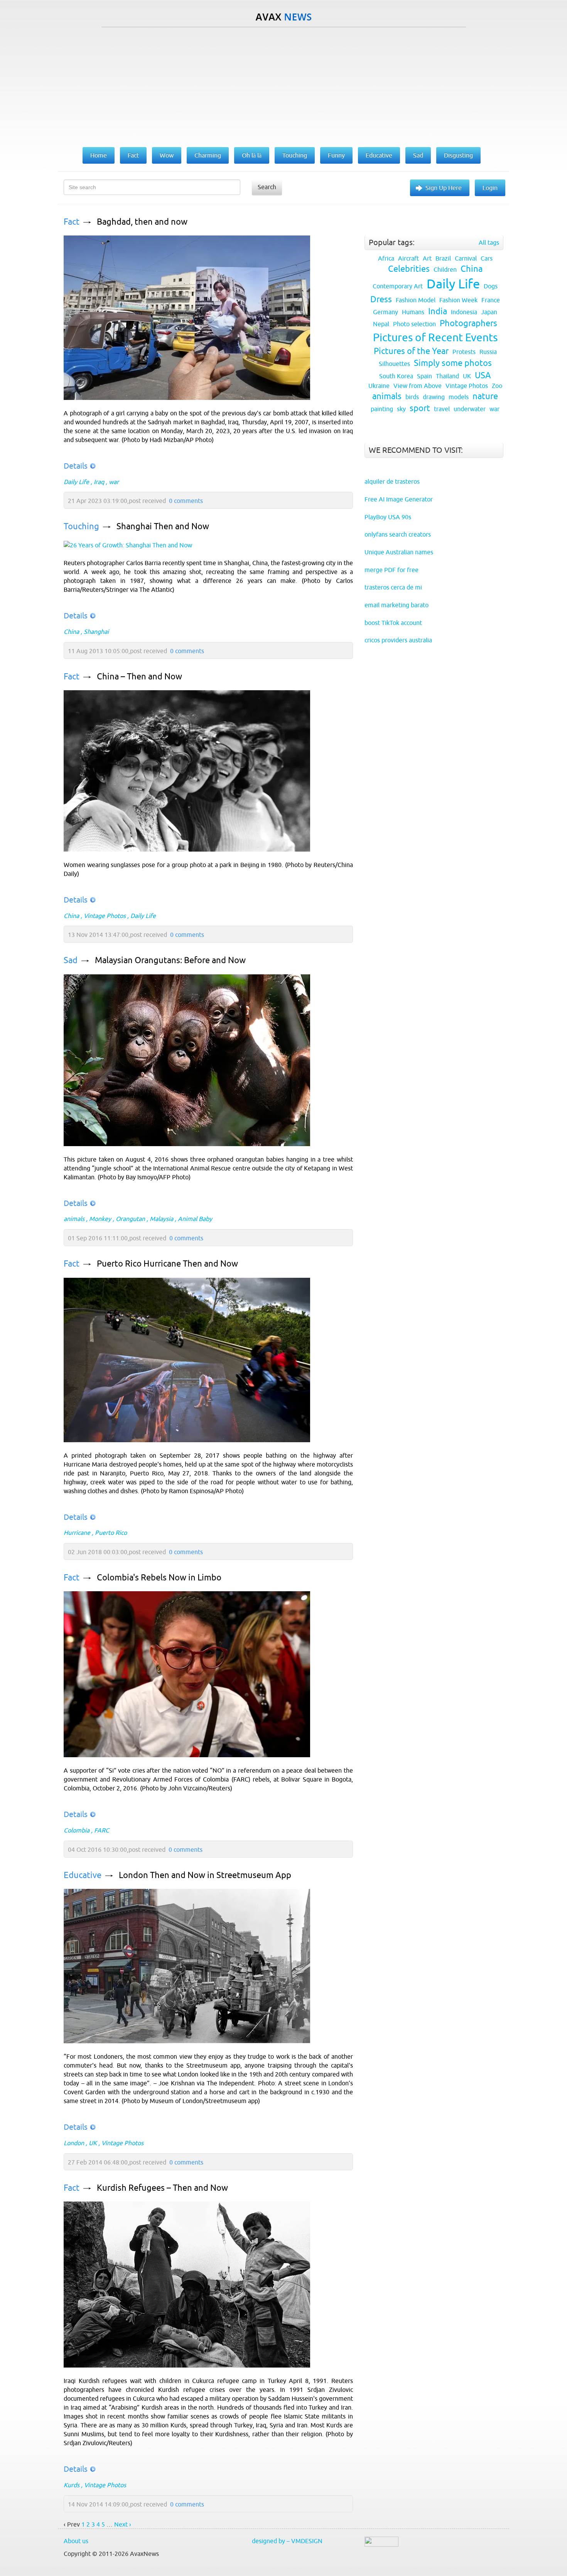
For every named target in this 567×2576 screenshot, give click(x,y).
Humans (413, 312)
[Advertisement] (283, 85)
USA (483, 375)
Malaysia (161, 1219)
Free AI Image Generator (399, 499)
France (491, 300)
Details (76, 466)
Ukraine (379, 386)
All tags (489, 242)
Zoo (497, 386)
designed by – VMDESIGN (287, 2541)
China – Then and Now (139, 677)
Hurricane (77, 1533)
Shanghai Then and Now (163, 526)
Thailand (447, 376)
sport (420, 408)
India (438, 311)
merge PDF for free (391, 570)
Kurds (72, 2485)
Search (267, 187)
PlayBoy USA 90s (388, 517)
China (71, 632)
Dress (381, 299)
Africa (386, 258)
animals (74, 1219)
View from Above (418, 386)
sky (401, 409)
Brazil (443, 258)
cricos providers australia (398, 640)
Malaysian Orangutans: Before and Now (170, 960)
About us (76, 2541)
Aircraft (408, 258)
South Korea (396, 376)
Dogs (491, 286)
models (459, 397)
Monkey (100, 1219)
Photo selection (414, 324)
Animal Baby (195, 1219)
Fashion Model (416, 300)
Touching (81, 526)
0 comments (186, 501)
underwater (470, 409)
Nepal (381, 324)
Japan (489, 312)
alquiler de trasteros (392, 481)
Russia (488, 352)
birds (412, 397)
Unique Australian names (399, 552)
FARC (102, 1830)
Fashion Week (458, 300)
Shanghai (96, 632)
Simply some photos (453, 363)
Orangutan (130, 1219)
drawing (434, 397)
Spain (424, 376)
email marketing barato (397, 605)
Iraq (99, 482)
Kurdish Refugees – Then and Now (162, 2188)
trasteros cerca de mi (393, 587)
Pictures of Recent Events (435, 337)
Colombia (77, 1830)
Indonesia (464, 312)
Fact (72, 222)
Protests (464, 352)
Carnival (466, 258)
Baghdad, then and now (142, 222)
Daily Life (76, 482)
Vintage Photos (105, 916)
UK (93, 2143)
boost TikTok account (393, 623)
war (114, 482)
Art (427, 258)
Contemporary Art (398, 286)
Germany (386, 312)
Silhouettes (394, 364)
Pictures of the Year (411, 351)
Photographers (468, 323)
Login (490, 188)
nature (485, 396)
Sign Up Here (444, 188)
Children (445, 269)
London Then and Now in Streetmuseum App (205, 1875)
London (74, 2143)
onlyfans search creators (398, 534)
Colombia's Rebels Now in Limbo (159, 1578)
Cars (487, 258)
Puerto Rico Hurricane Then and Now (167, 1264)
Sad (71, 960)
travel (442, 409)
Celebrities (409, 269)
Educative (83, 1875)
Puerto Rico (111, 1533)
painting (382, 409)
